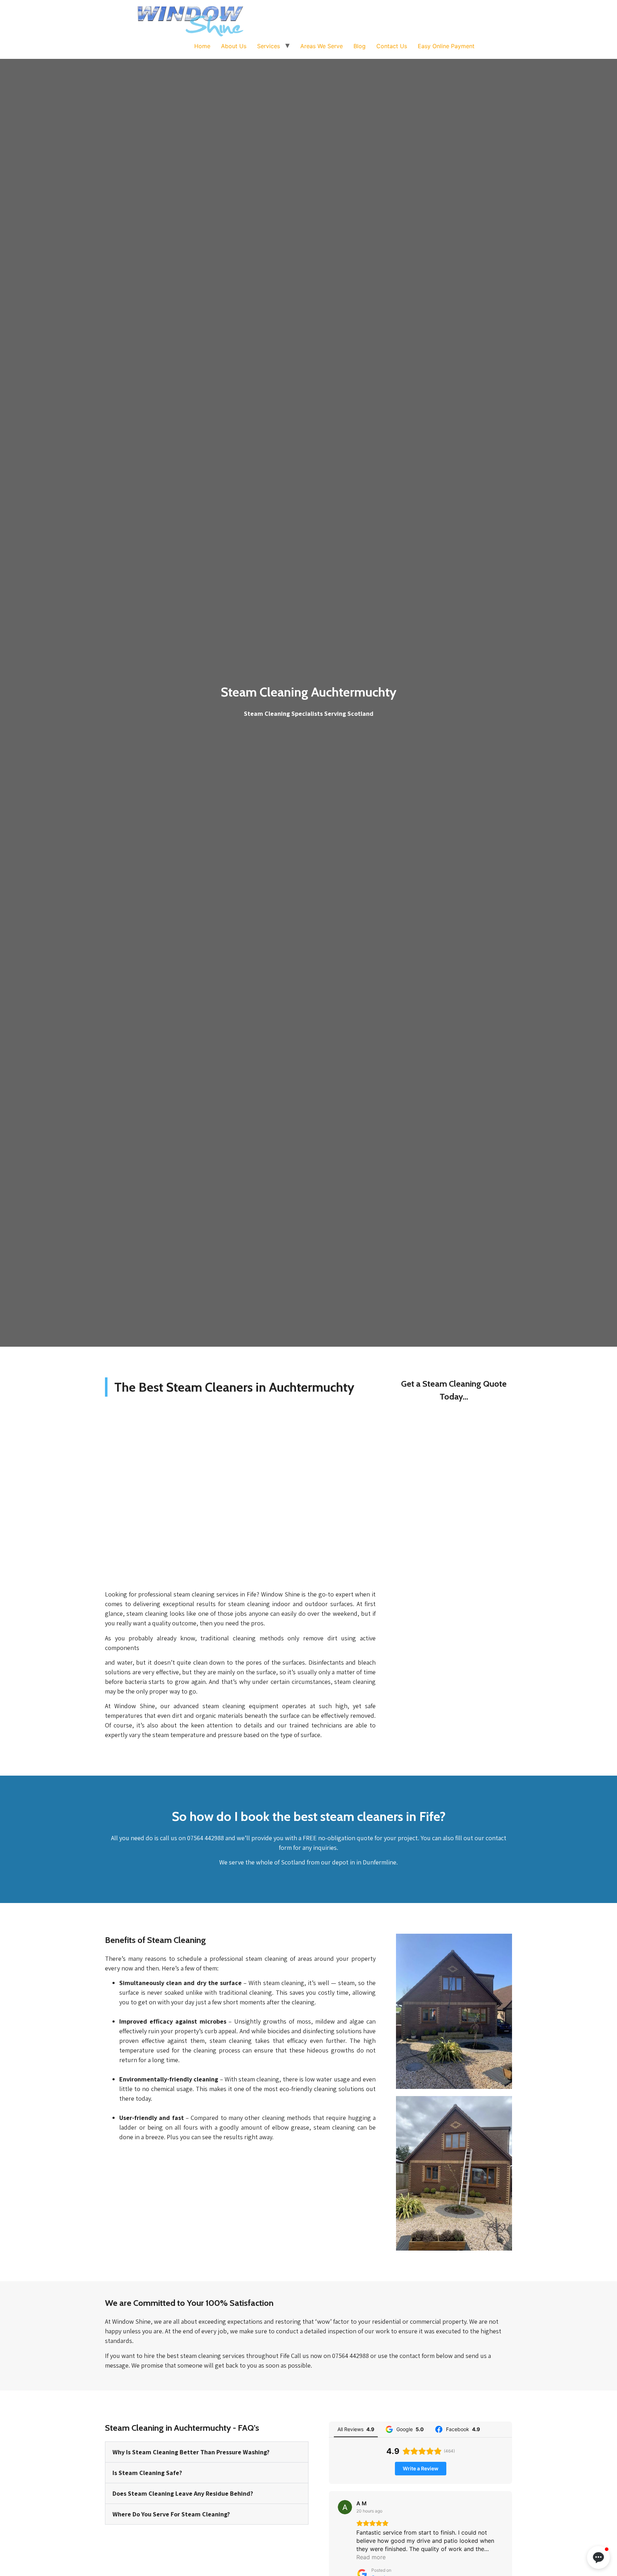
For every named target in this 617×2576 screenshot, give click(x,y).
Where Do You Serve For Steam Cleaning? (171, 2514)
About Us (234, 46)
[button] (598, 2557)
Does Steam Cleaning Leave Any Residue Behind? (183, 2493)
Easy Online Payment (446, 46)
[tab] (207, 2452)
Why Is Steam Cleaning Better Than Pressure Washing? (191, 2452)
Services (269, 46)
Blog (360, 46)
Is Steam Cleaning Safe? (147, 2473)
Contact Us (392, 46)
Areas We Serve (322, 46)
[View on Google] (345, 2507)
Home (202, 46)
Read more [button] (371, 2557)
